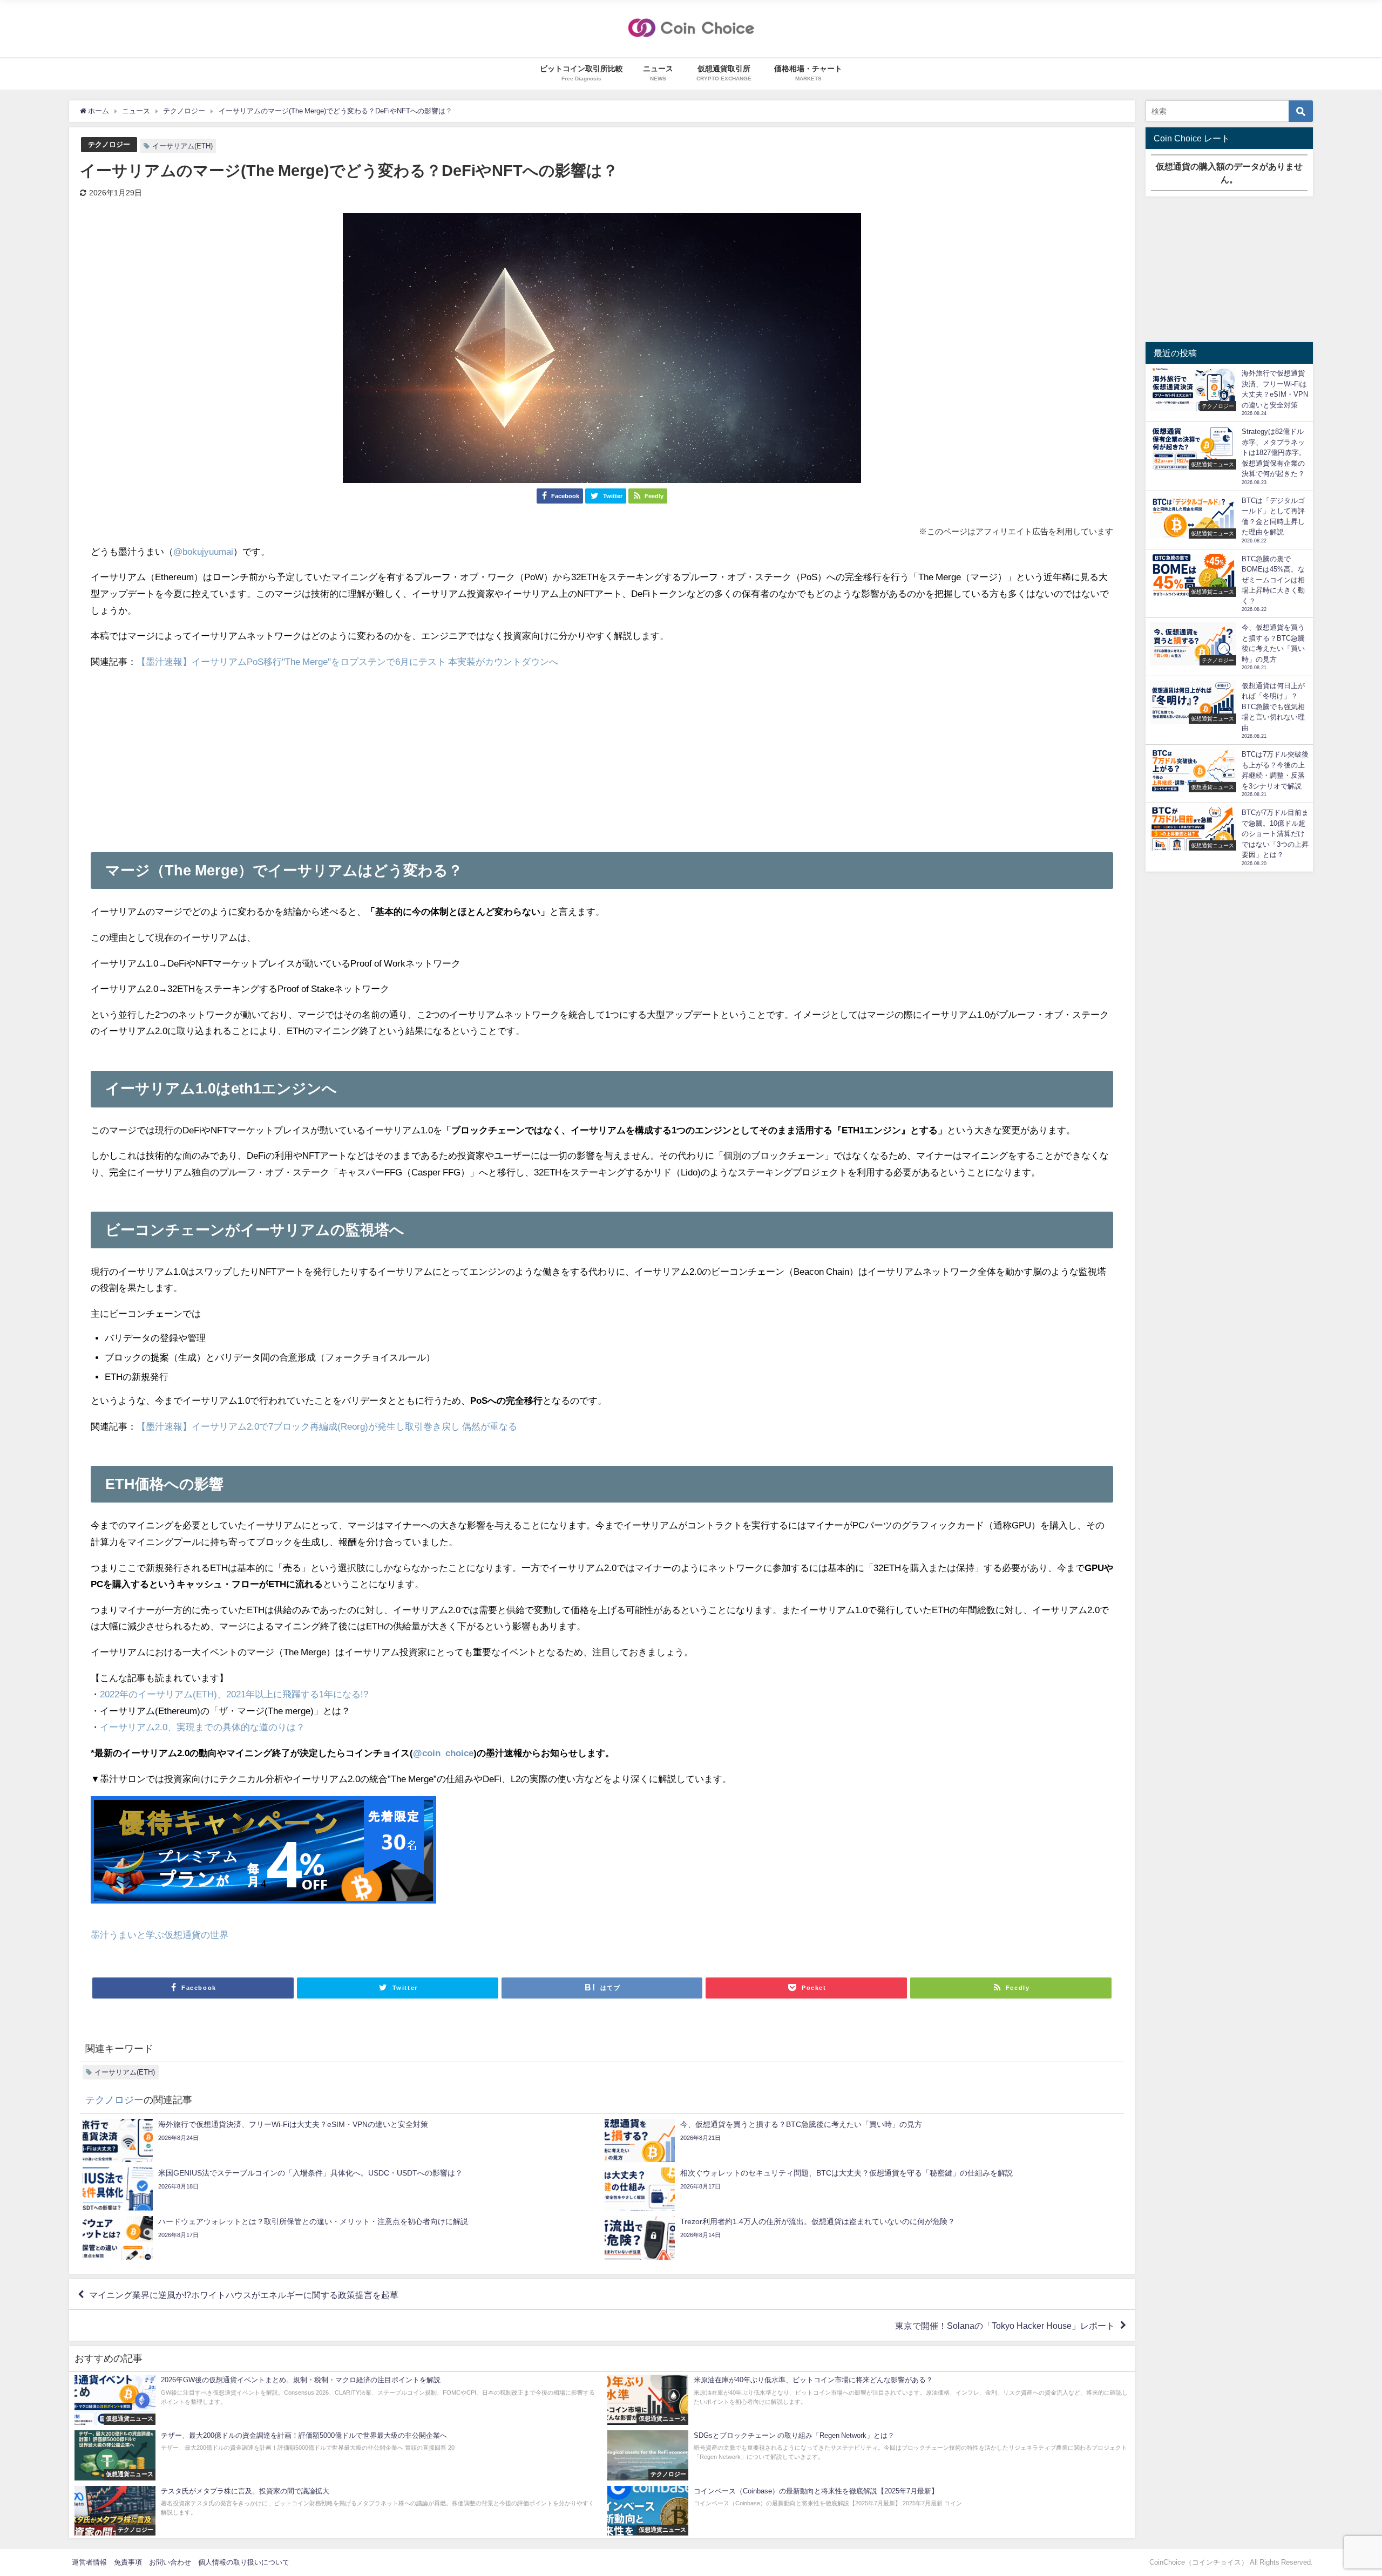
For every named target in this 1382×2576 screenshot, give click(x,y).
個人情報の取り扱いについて (244, 2562)
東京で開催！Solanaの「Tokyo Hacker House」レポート (1005, 2326)
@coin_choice (443, 1753)
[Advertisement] (602, 755)
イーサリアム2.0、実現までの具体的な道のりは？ (202, 1727)
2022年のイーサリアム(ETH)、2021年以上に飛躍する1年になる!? (234, 1694)
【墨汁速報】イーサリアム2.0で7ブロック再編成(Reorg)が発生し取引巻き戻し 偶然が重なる (327, 1426)
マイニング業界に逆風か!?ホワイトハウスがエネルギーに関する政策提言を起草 (244, 2294)
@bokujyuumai (203, 551)
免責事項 (128, 2562)
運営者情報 (89, 2562)
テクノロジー (109, 144)
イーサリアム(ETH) (182, 146)
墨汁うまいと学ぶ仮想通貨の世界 (160, 1935)
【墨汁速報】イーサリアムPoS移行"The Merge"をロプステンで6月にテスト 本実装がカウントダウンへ (347, 661)
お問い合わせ (170, 2562)
